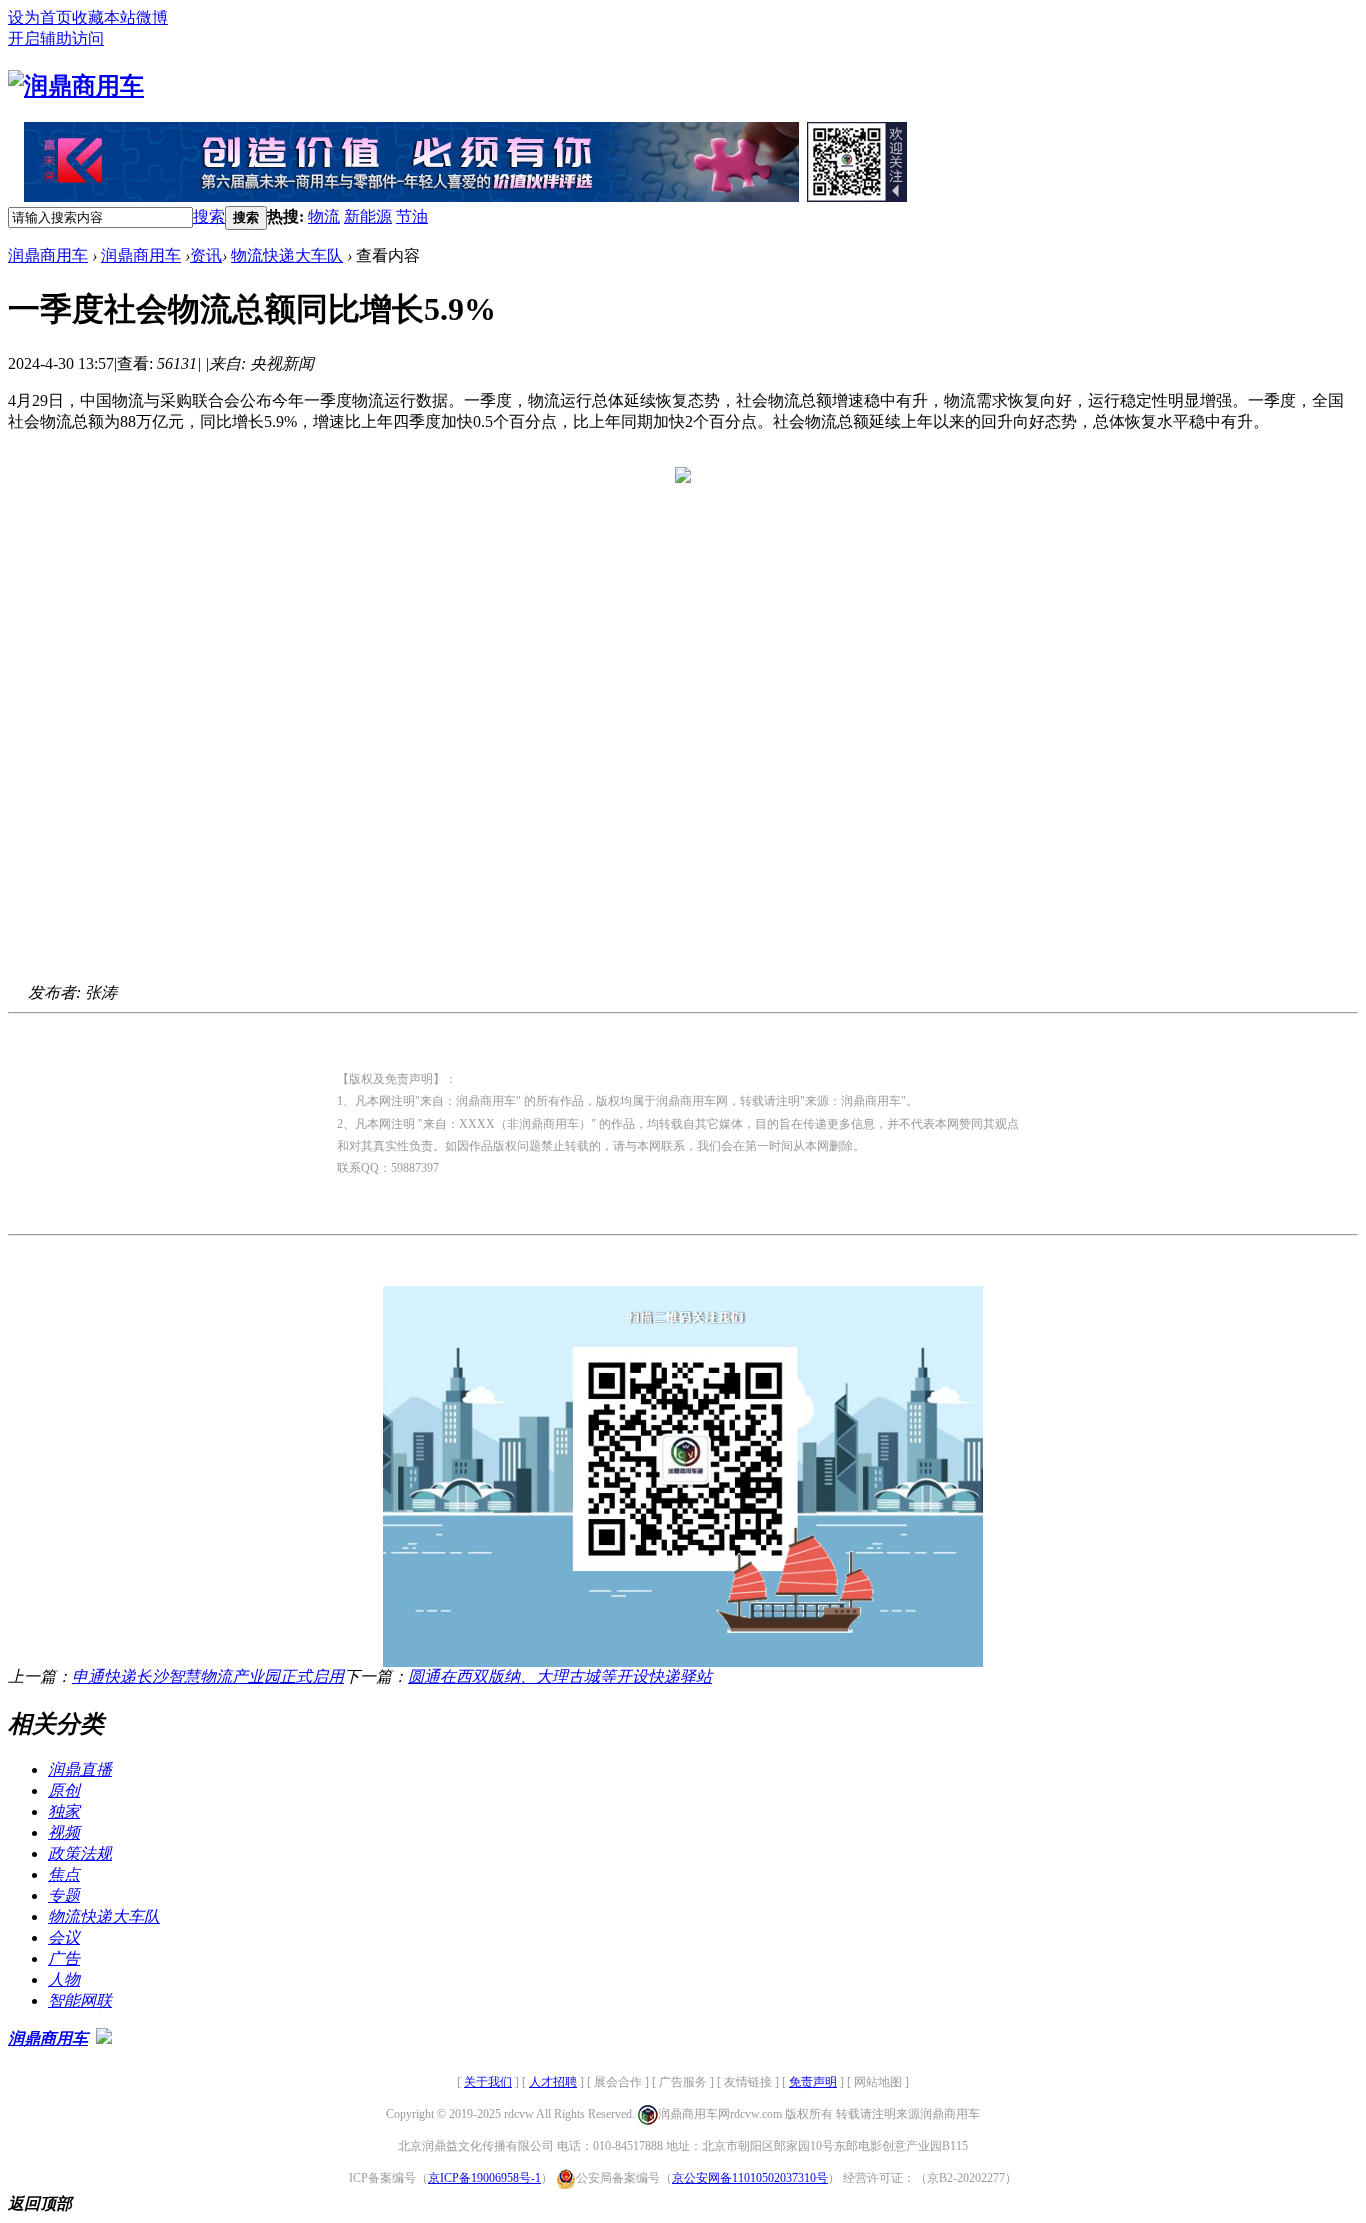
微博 (152, 17)
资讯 (206, 255)
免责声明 (813, 2082)
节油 (412, 216)
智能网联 (80, 2000)
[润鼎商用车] (76, 86)
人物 (64, 1979)
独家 (64, 1811)
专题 (64, 1895)
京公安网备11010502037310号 (750, 2178)
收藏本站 (104, 17)
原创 (64, 1790)
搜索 (209, 216)
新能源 (368, 216)
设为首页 (40, 17)
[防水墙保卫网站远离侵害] (104, 2038)
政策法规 (80, 1853)
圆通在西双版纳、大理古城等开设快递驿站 (560, 1676)
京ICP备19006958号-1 (484, 2178)
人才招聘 (553, 2082)
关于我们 (488, 2082)
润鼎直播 (80, 1769)
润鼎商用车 (48, 255)
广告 (64, 1958)
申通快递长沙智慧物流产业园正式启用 (208, 1676)
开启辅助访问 (56, 38)
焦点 (64, 1874)
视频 (64, 1832)
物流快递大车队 (287, 255)
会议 (64, 1937)
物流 (324, 216)
